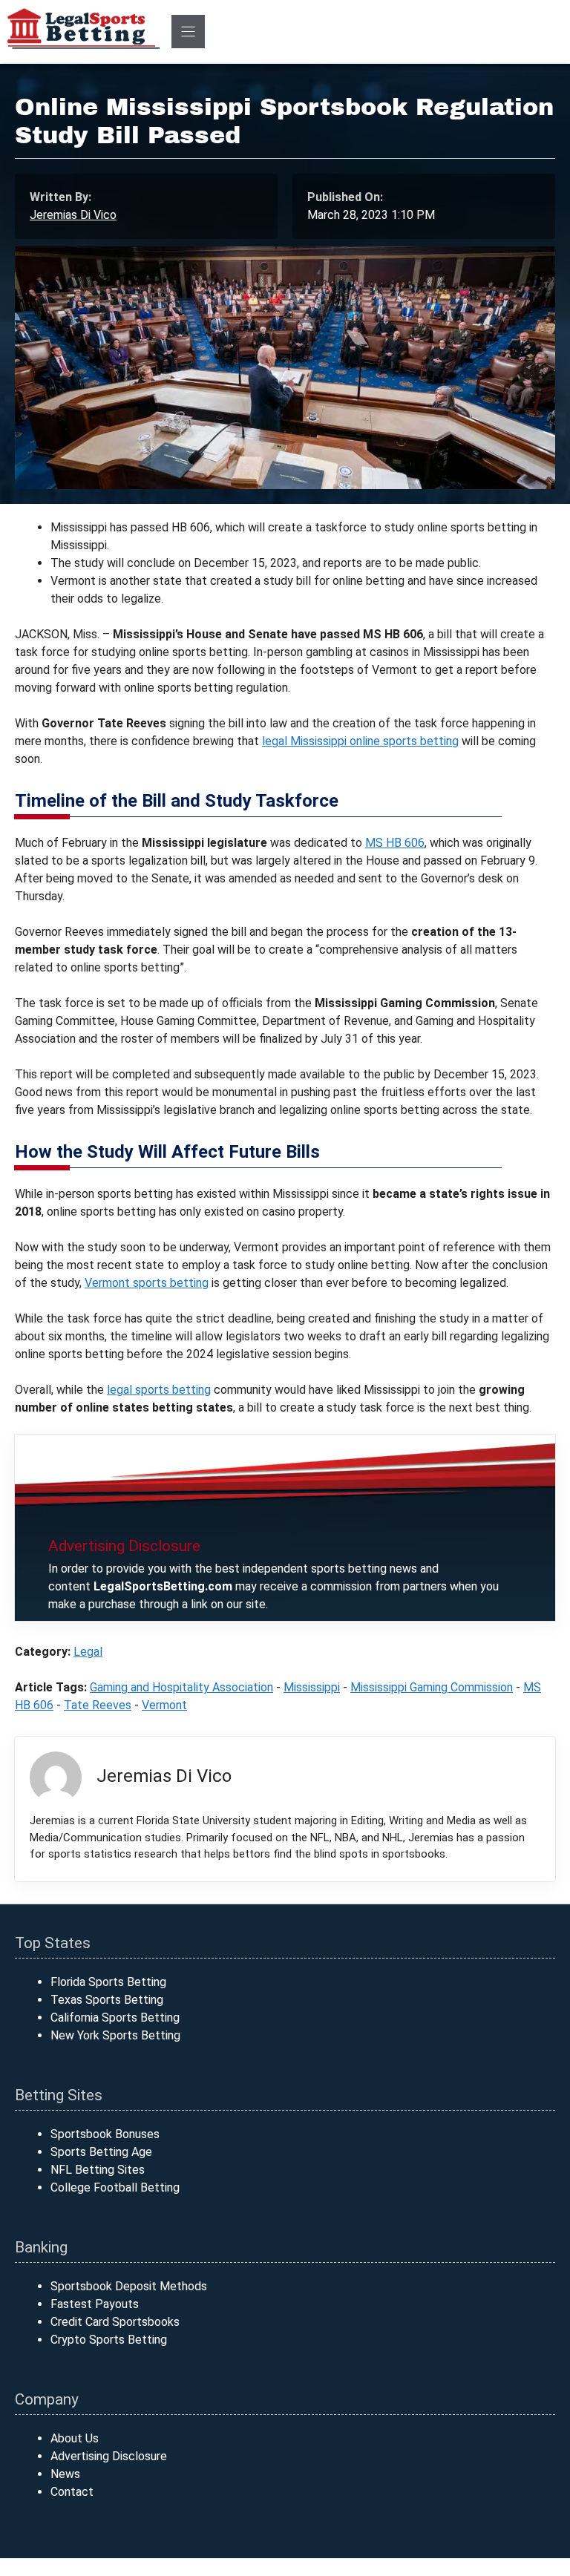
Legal (88, 1652)
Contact (72, 2492)
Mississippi (312, 1687)
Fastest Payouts (95, 2304)
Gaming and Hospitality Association (181, 1687)
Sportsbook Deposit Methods (129, 2286)
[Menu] (188, 32)
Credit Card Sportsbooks (115, 2322)
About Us (75, 2438)
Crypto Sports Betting (109, 2340)
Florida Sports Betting (108, 1982)
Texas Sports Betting (107, 2000)
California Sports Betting (115, 2018)
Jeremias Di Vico (73, 215)
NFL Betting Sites (98, 2170)
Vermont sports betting (147, 1283)
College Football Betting (115, 2187)
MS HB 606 (395, 843)
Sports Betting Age (101, 2152)
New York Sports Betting (115, 2035)
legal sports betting (159, 1390)
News (65, 2474)
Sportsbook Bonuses (105, 2134)
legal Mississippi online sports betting (360, 741)
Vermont (164, 1705)
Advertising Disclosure (109, 2456)
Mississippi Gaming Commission (432, 1687)
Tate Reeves (98, 1705)
